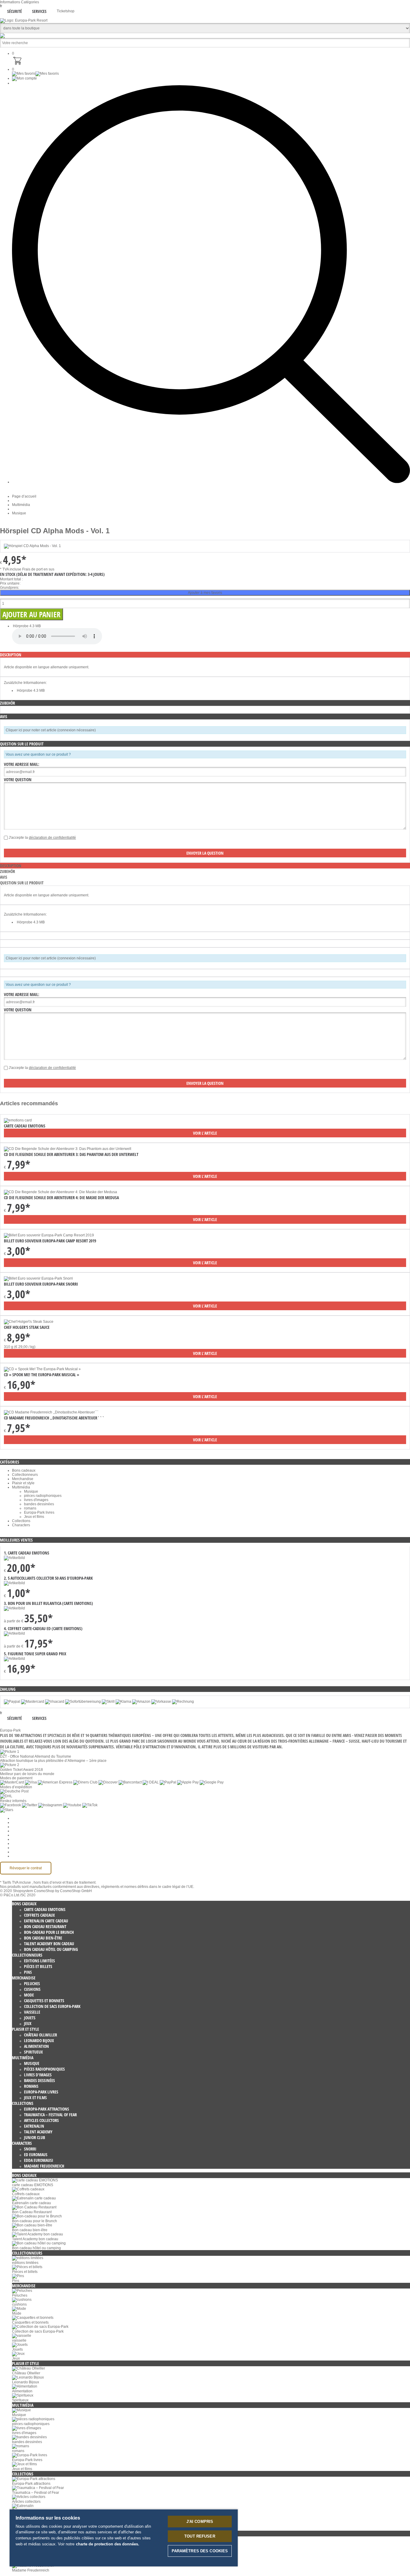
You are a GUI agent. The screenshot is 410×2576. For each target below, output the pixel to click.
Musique (19, 513)
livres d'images (36, 1500)
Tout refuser (200, 2536)
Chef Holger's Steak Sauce (27, 1327)
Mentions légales (26, 1843)
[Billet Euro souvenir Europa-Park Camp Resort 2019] (49, 1235)
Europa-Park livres (39, 1512)
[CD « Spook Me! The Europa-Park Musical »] (42, 1369)
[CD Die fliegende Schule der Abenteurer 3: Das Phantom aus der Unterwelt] (68, 1149)
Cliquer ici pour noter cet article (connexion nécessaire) (51, 730)
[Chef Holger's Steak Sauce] (29, 1322)
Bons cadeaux (24, 1470)
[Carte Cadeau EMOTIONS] (18, 1120)
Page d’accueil (24, 496)
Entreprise (20, 1822)
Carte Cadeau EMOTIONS (25, 1126)
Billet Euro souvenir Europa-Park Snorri (41, 1284)
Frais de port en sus (38, 569)
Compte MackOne (27, 1852)
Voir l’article (205, 1133)
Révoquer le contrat (26, 1868)
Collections (21, 1521)
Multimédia (21, 505)
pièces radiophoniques (43, 1496)
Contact (18, 1848)
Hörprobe (21, 626)
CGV (16, 1831)
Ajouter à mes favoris (205, 593)
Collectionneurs (25, 1475)
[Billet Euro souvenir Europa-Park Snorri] (38, 1278)
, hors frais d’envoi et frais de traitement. (64, 1882)
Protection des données (31, 1835)
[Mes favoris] (35, 74)
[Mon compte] (24, 78)
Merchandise (23, 1479)
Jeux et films (34, 1517)
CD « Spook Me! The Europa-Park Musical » (42, 1375)
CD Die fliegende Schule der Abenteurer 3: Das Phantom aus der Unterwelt (71, 1154)
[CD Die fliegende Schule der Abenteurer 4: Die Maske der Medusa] (60, 1192)
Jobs (16, 1827)
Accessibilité (22, 1856)
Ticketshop (66, 11)
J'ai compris (200, 2522)
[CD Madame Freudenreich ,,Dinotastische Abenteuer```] (51, 1412)
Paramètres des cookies (32, 1818)
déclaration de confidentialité (52, 838)
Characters (21, 1525)
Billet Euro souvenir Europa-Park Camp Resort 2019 (50, 1241)
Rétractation (22, 1839)
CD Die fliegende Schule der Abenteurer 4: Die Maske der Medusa (61, 1198)
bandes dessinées (39, 1504)
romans (30, 1508)
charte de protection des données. (108, 2544)
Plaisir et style (23, 1483)
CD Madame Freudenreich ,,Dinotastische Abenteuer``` (54, 1418)
